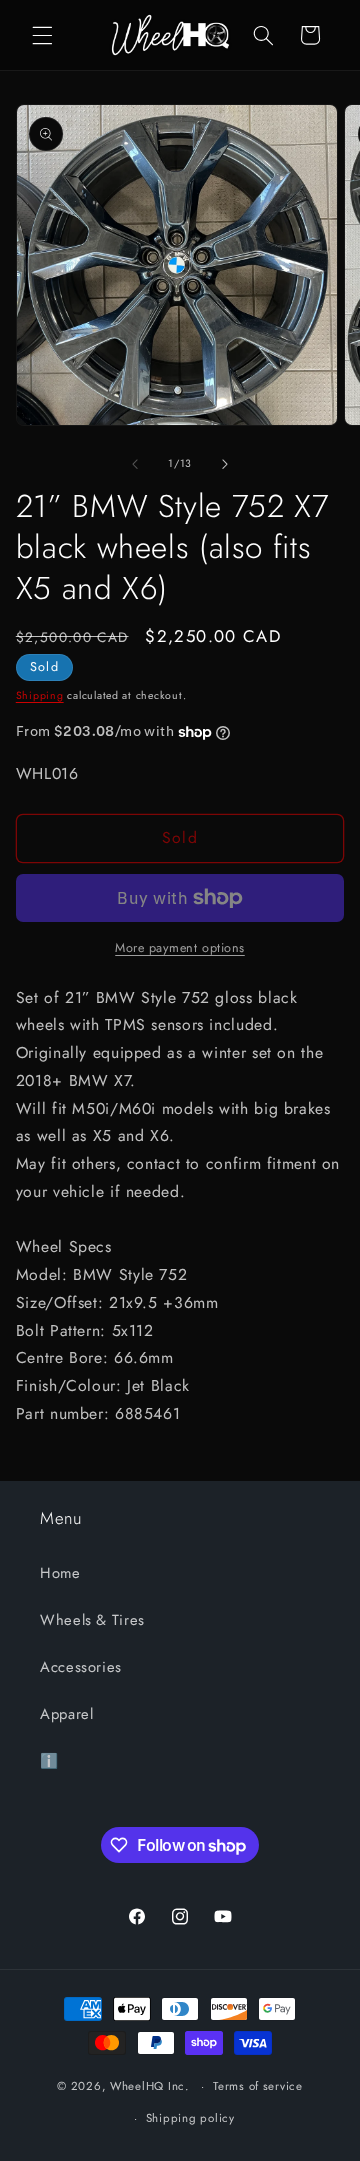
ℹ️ (49, 1761)
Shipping (40, 695)
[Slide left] (135, 464)
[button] (42, 35)
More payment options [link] (180, 948)
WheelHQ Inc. (149, 2086)
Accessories (81, 1667)
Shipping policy (190, 2118)
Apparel (66, 1714)
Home (60, 1573)
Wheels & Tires (92, 1620)
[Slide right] (225, 464)
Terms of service (258, 2086)
